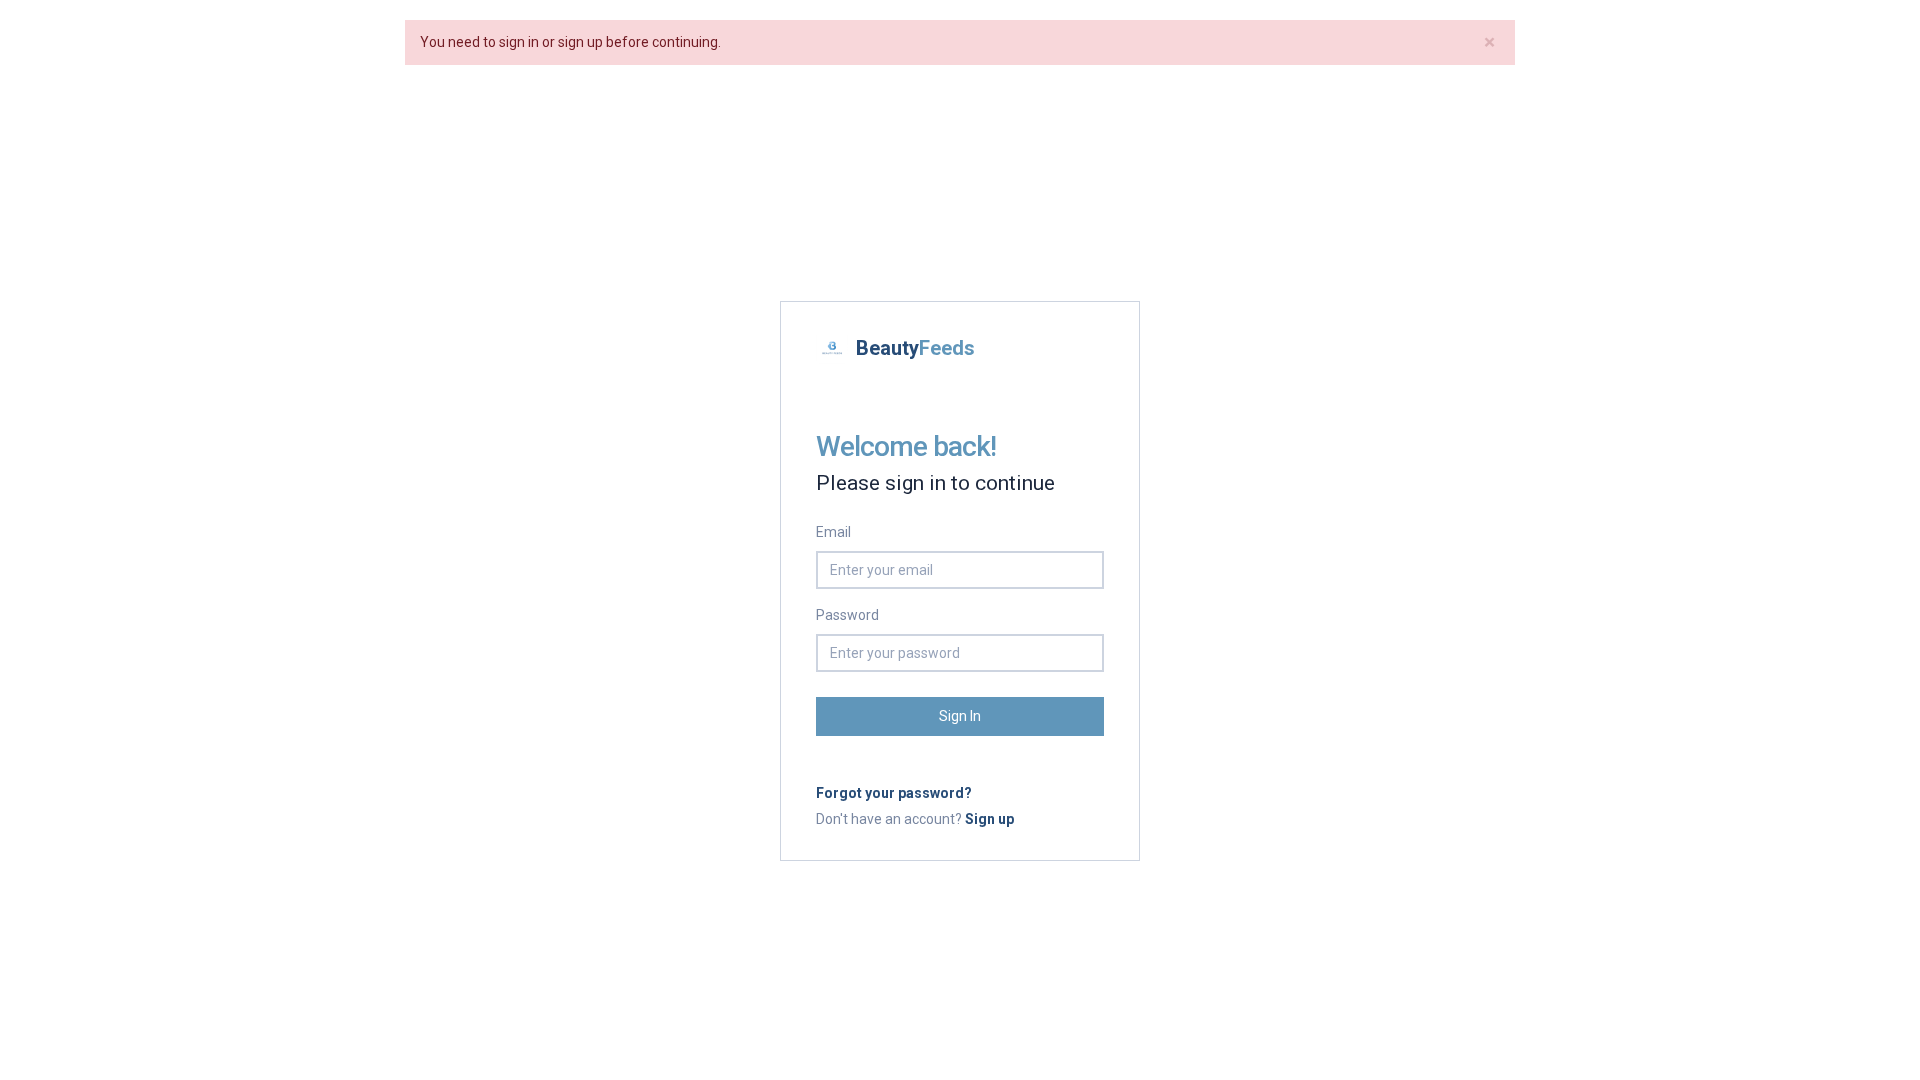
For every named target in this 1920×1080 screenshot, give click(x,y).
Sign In (960, 716)
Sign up (989, 819)
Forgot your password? (894, 793)
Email (833, 532)
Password (847, 615)
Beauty (915, 348)
